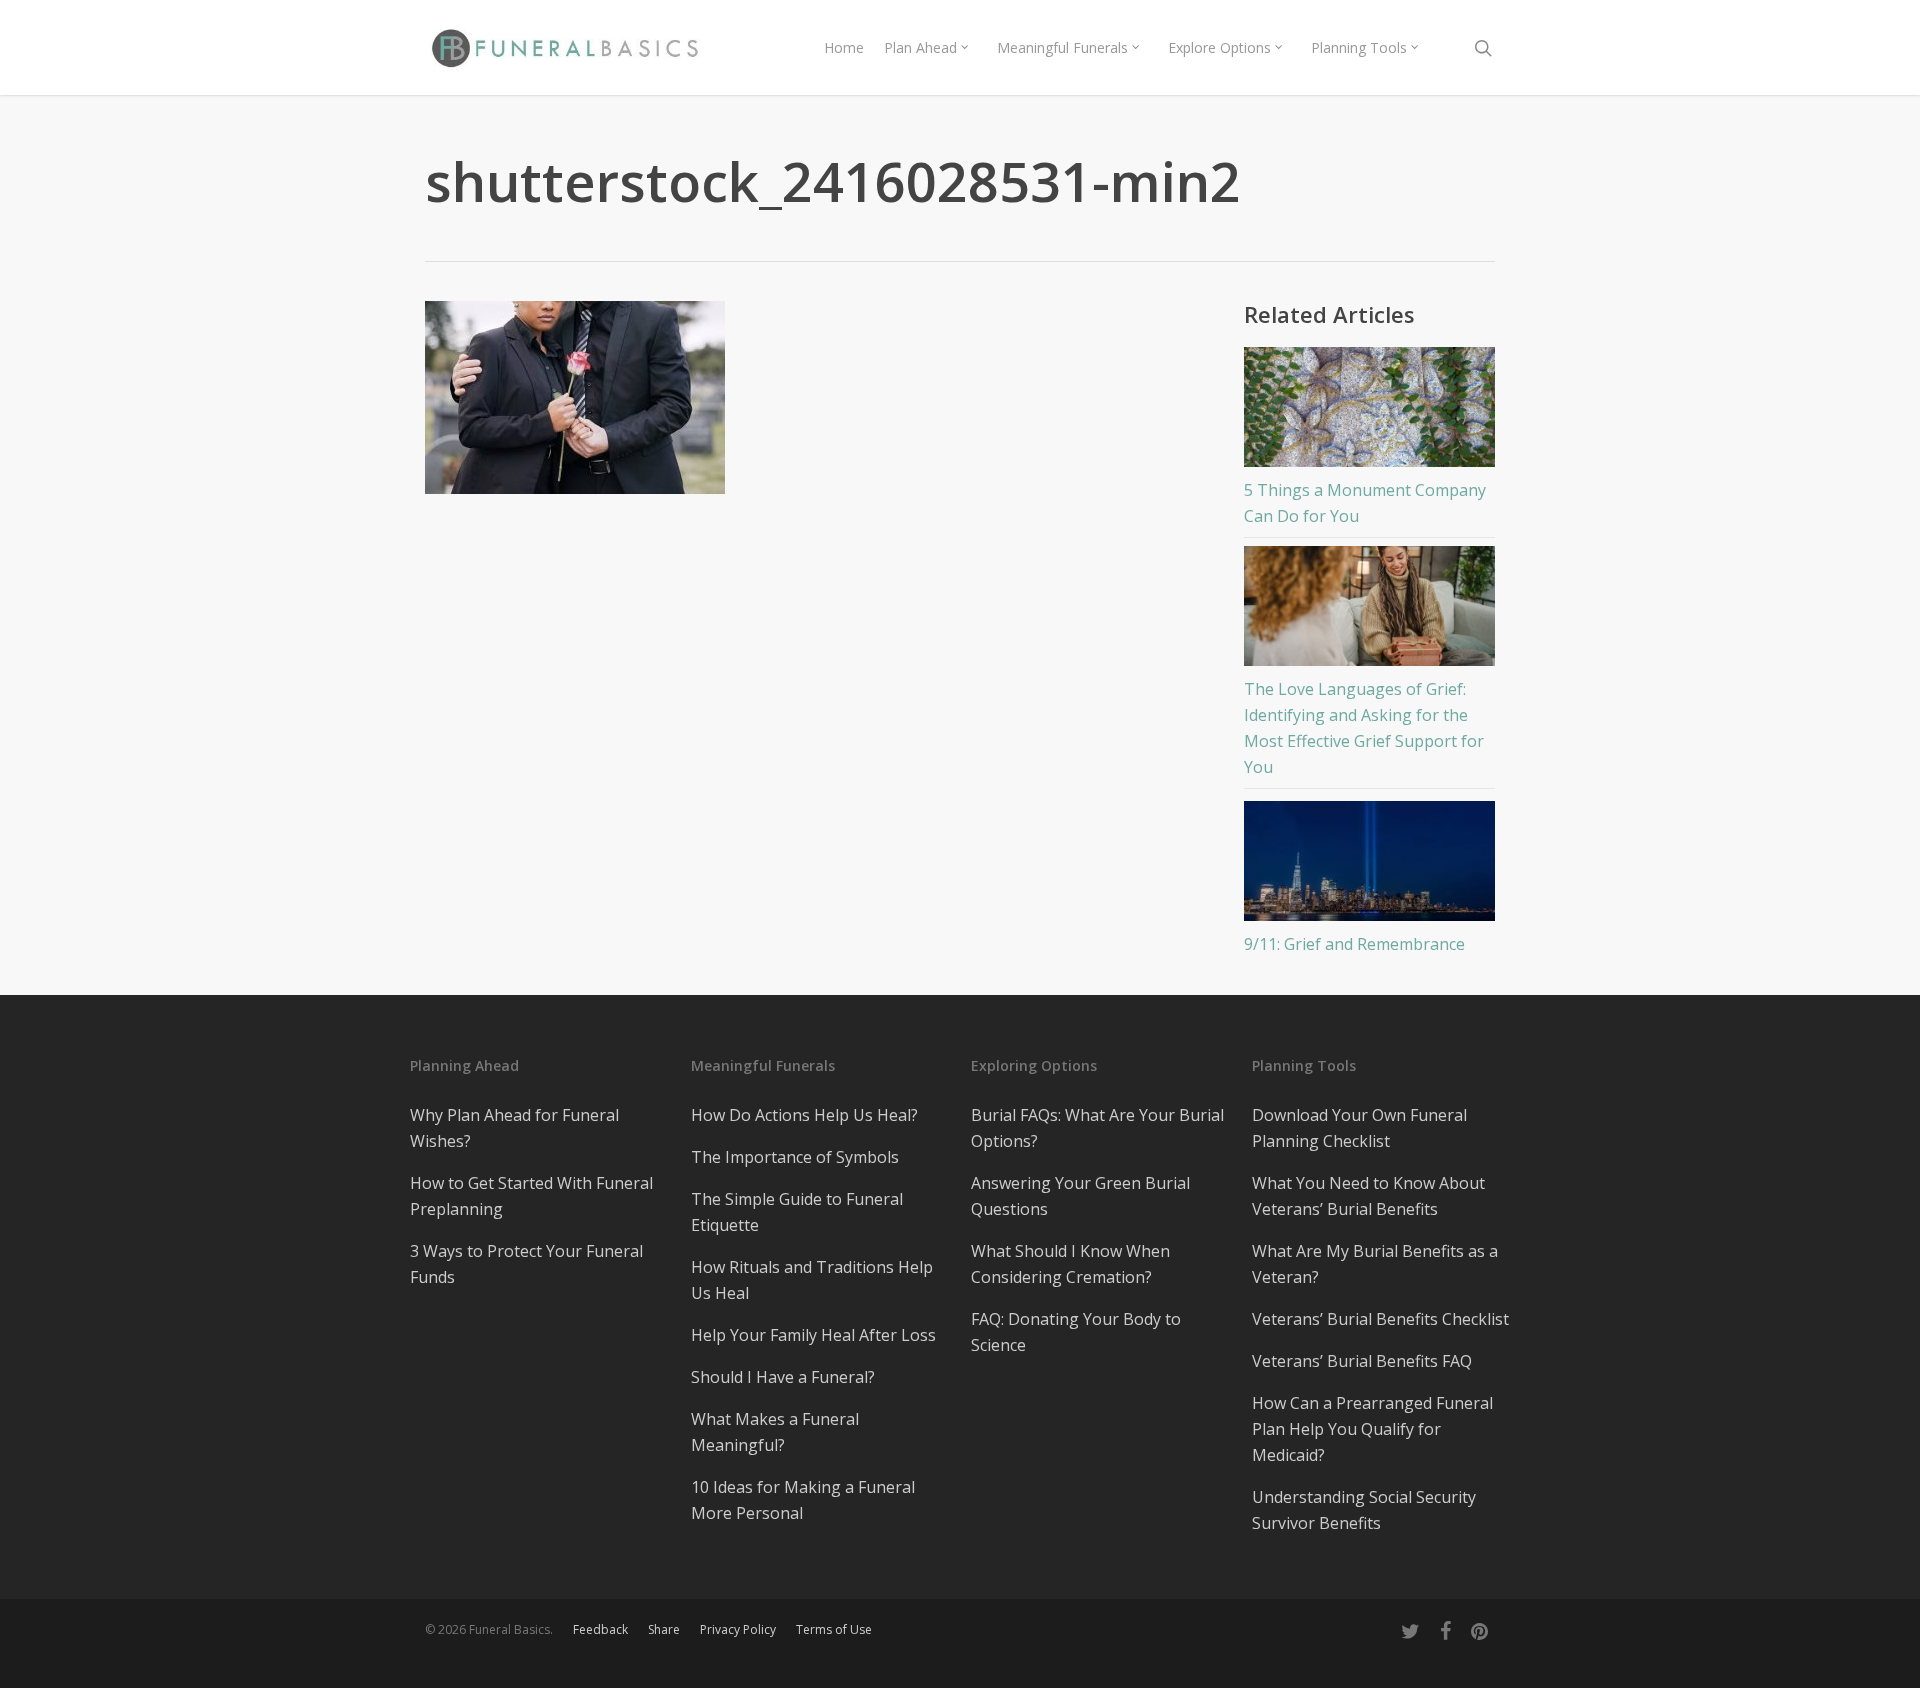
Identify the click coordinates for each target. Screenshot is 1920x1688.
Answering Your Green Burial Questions (1080, 1196)
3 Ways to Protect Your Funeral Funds (526, 1264)
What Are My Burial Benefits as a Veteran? (1375, 1264)
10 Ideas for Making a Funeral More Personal (803, 1500)
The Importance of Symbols (795, 1157)
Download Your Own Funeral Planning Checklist (1359, 1128)
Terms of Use (834, 1629)
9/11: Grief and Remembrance (1354, 944)
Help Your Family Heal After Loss (813, 1335)
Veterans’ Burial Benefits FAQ (1362, 1361)
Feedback (600, 1629)
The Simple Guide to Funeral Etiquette (797, 1212)
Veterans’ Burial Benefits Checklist (1380, 1319)
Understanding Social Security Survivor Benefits (1364, 1510)
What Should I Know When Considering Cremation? (1070, 1264)
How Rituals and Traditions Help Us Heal (812, 1280)
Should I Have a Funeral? (783, 1377)
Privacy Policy (738, 1629)
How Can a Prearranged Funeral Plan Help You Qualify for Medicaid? (1372, 1429)
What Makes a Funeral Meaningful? (775, 1432)
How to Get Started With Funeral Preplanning (531, 1196)
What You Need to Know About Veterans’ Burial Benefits (1368, 1196)
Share (664, 1629)
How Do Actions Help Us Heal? (804, 1115)
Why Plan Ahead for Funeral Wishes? (514, 1128)
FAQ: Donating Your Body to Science (1076, 1332)
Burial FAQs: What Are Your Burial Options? (1097, 1128)
